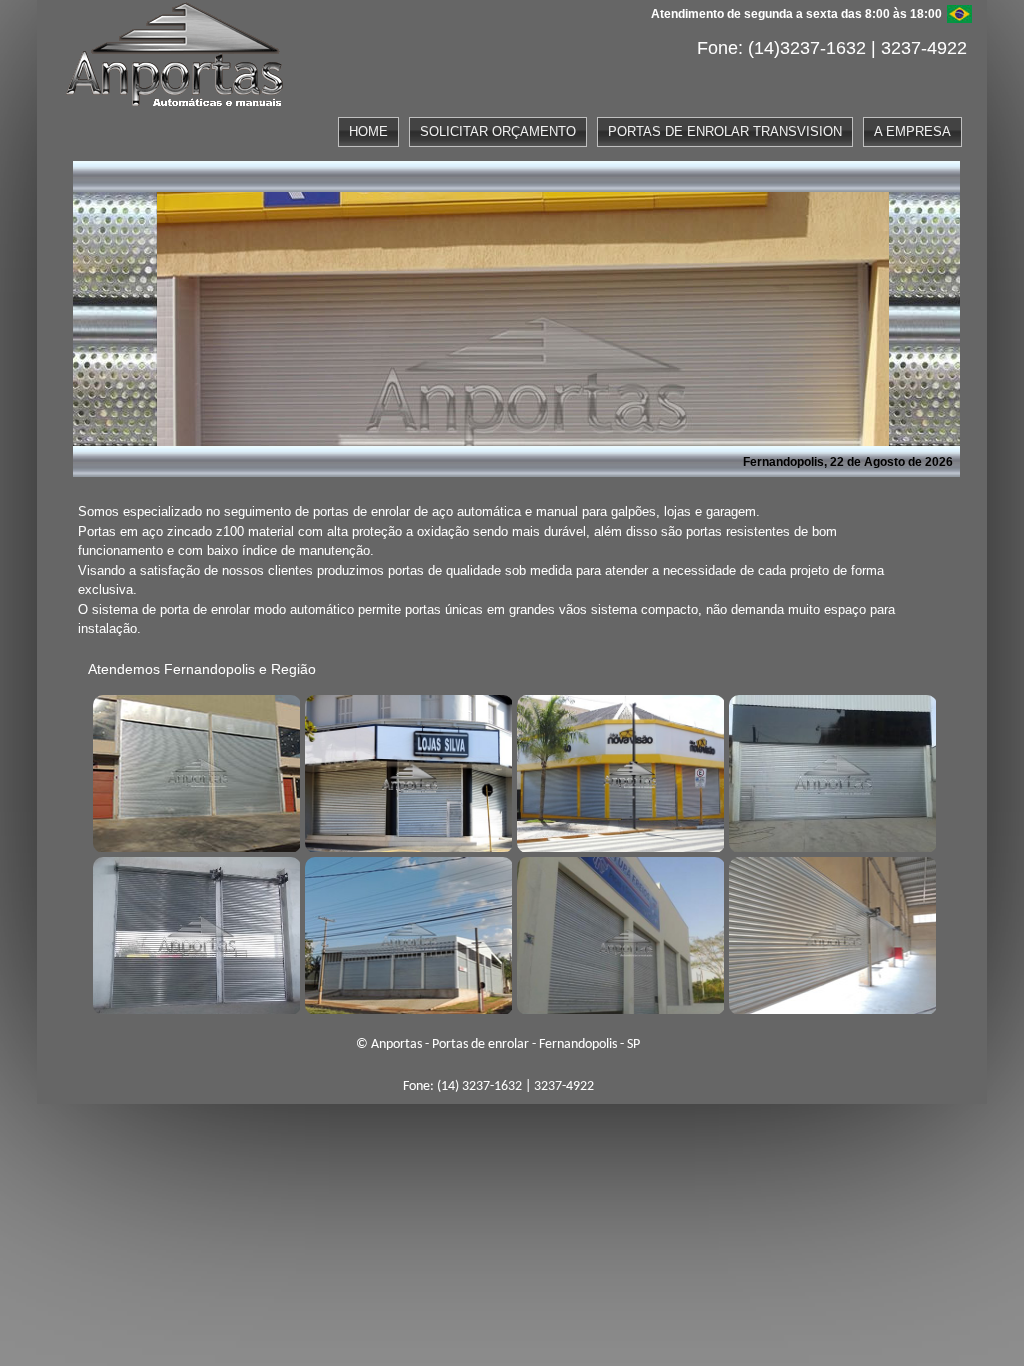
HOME (368, 131)
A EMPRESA (912, 131)
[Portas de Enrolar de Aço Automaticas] (830, 933)
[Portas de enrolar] (194, 771)
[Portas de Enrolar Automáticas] (406, 933)
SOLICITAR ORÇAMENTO (498, 131)
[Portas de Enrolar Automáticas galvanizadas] (618, 933)
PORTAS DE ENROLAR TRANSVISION (725, 131)
